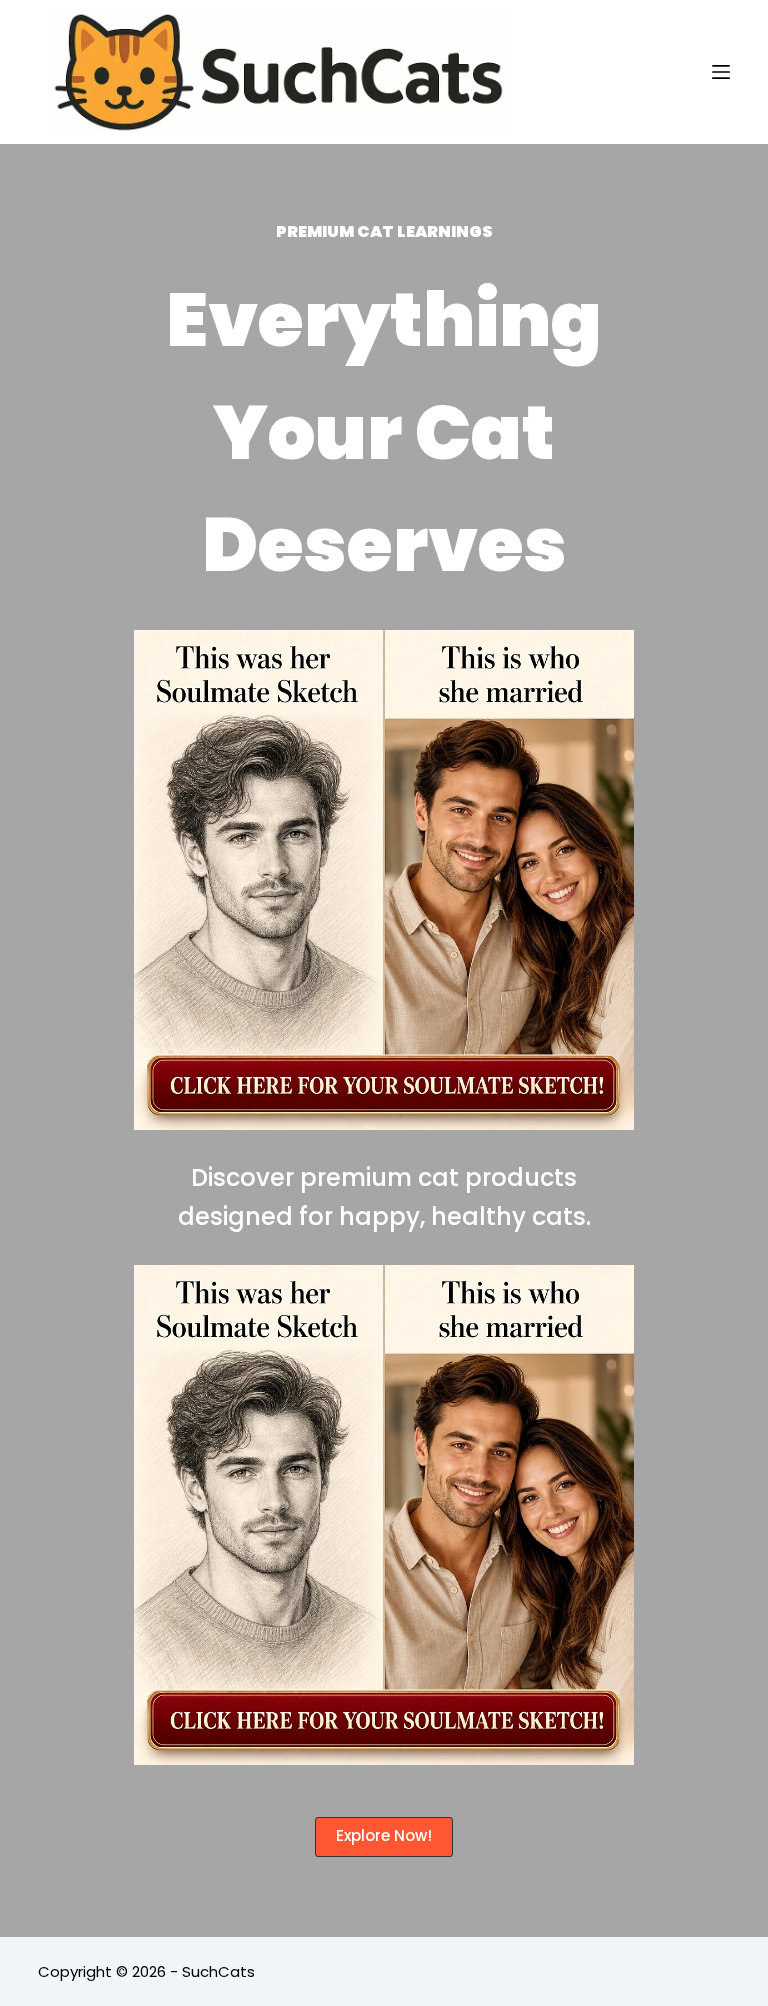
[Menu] (721, 72)
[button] (384, 1837)
